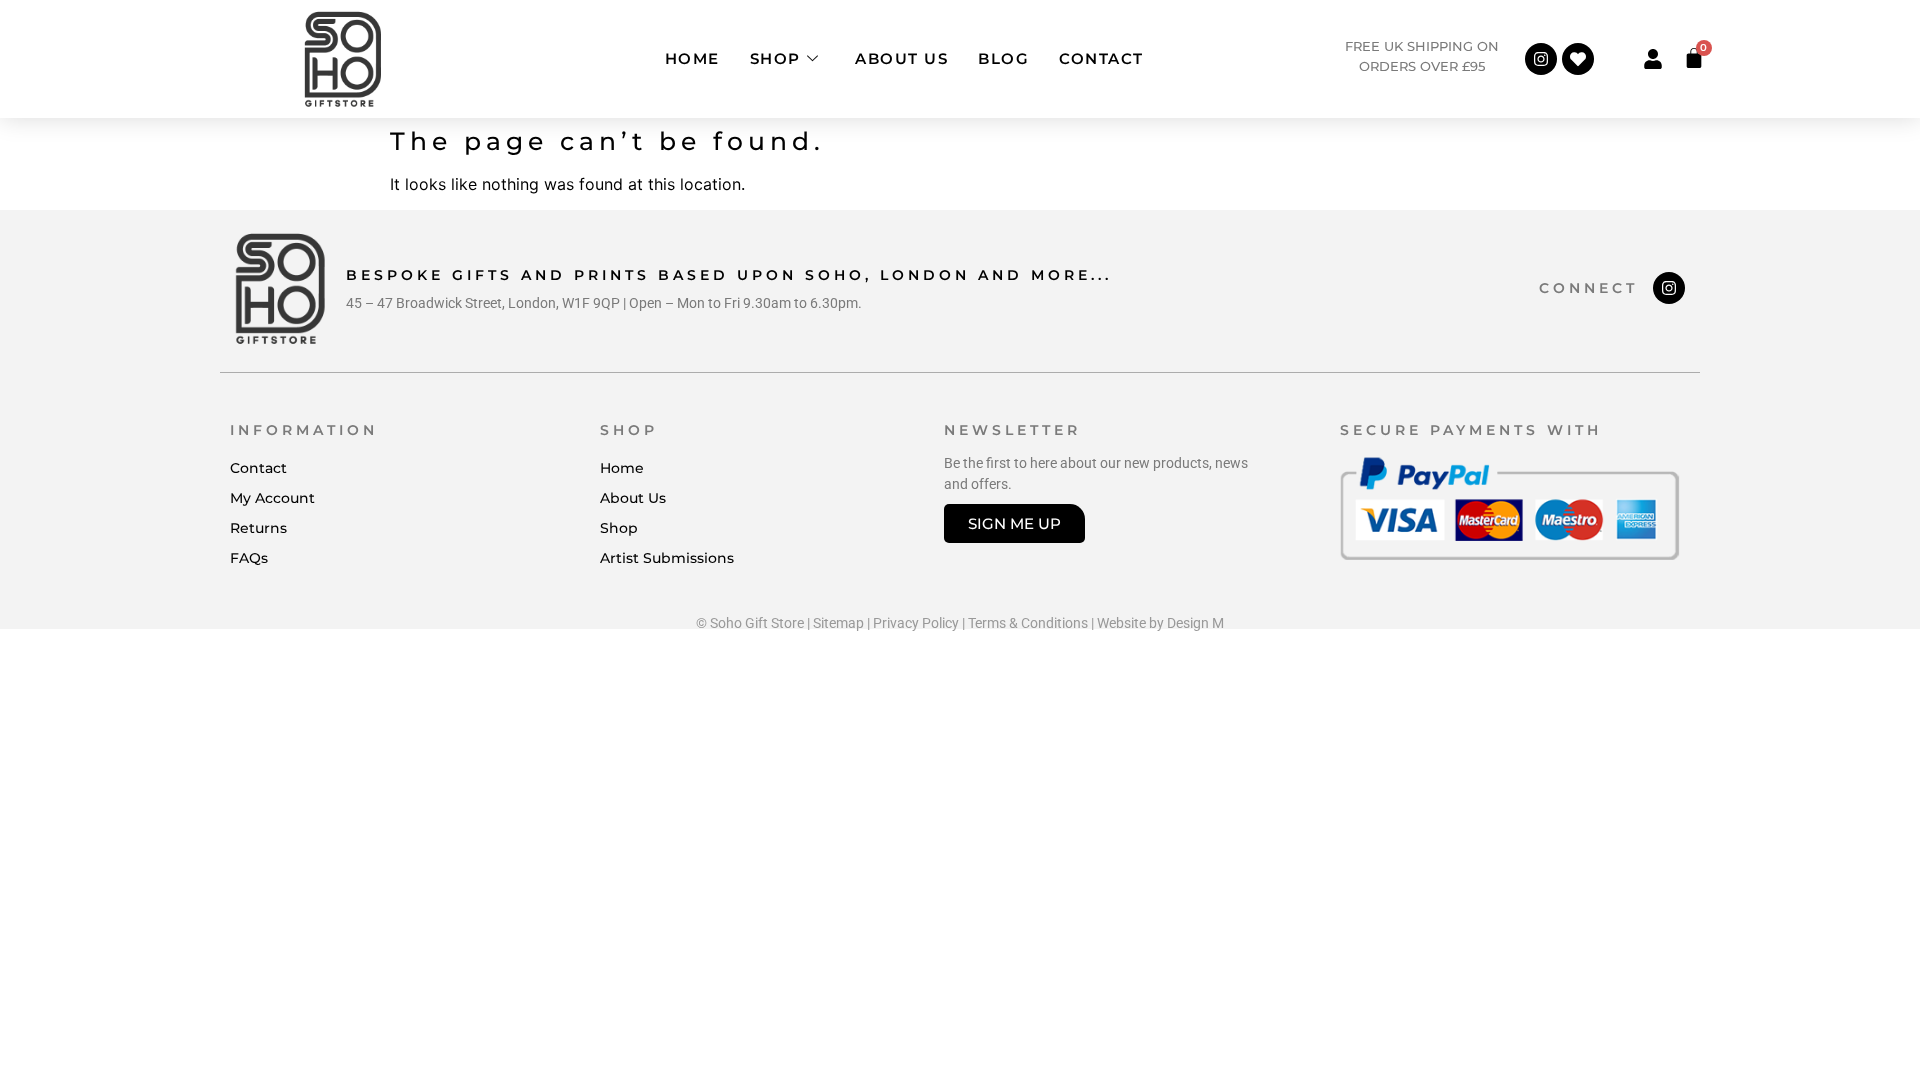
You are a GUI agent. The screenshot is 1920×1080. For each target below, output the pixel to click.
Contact (1101, 58)
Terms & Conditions (1028, 623)
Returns (258, 528)
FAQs (249, 558)
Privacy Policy (916, 623)
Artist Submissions (667, 558)
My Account (272, 498)
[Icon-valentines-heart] (1578, 59)
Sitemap (838, 623)
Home (692, 58)
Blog (1003, 58)
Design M (1195, 623)
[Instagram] (1541, 59)
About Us (901, 58)
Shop (775, 58)
